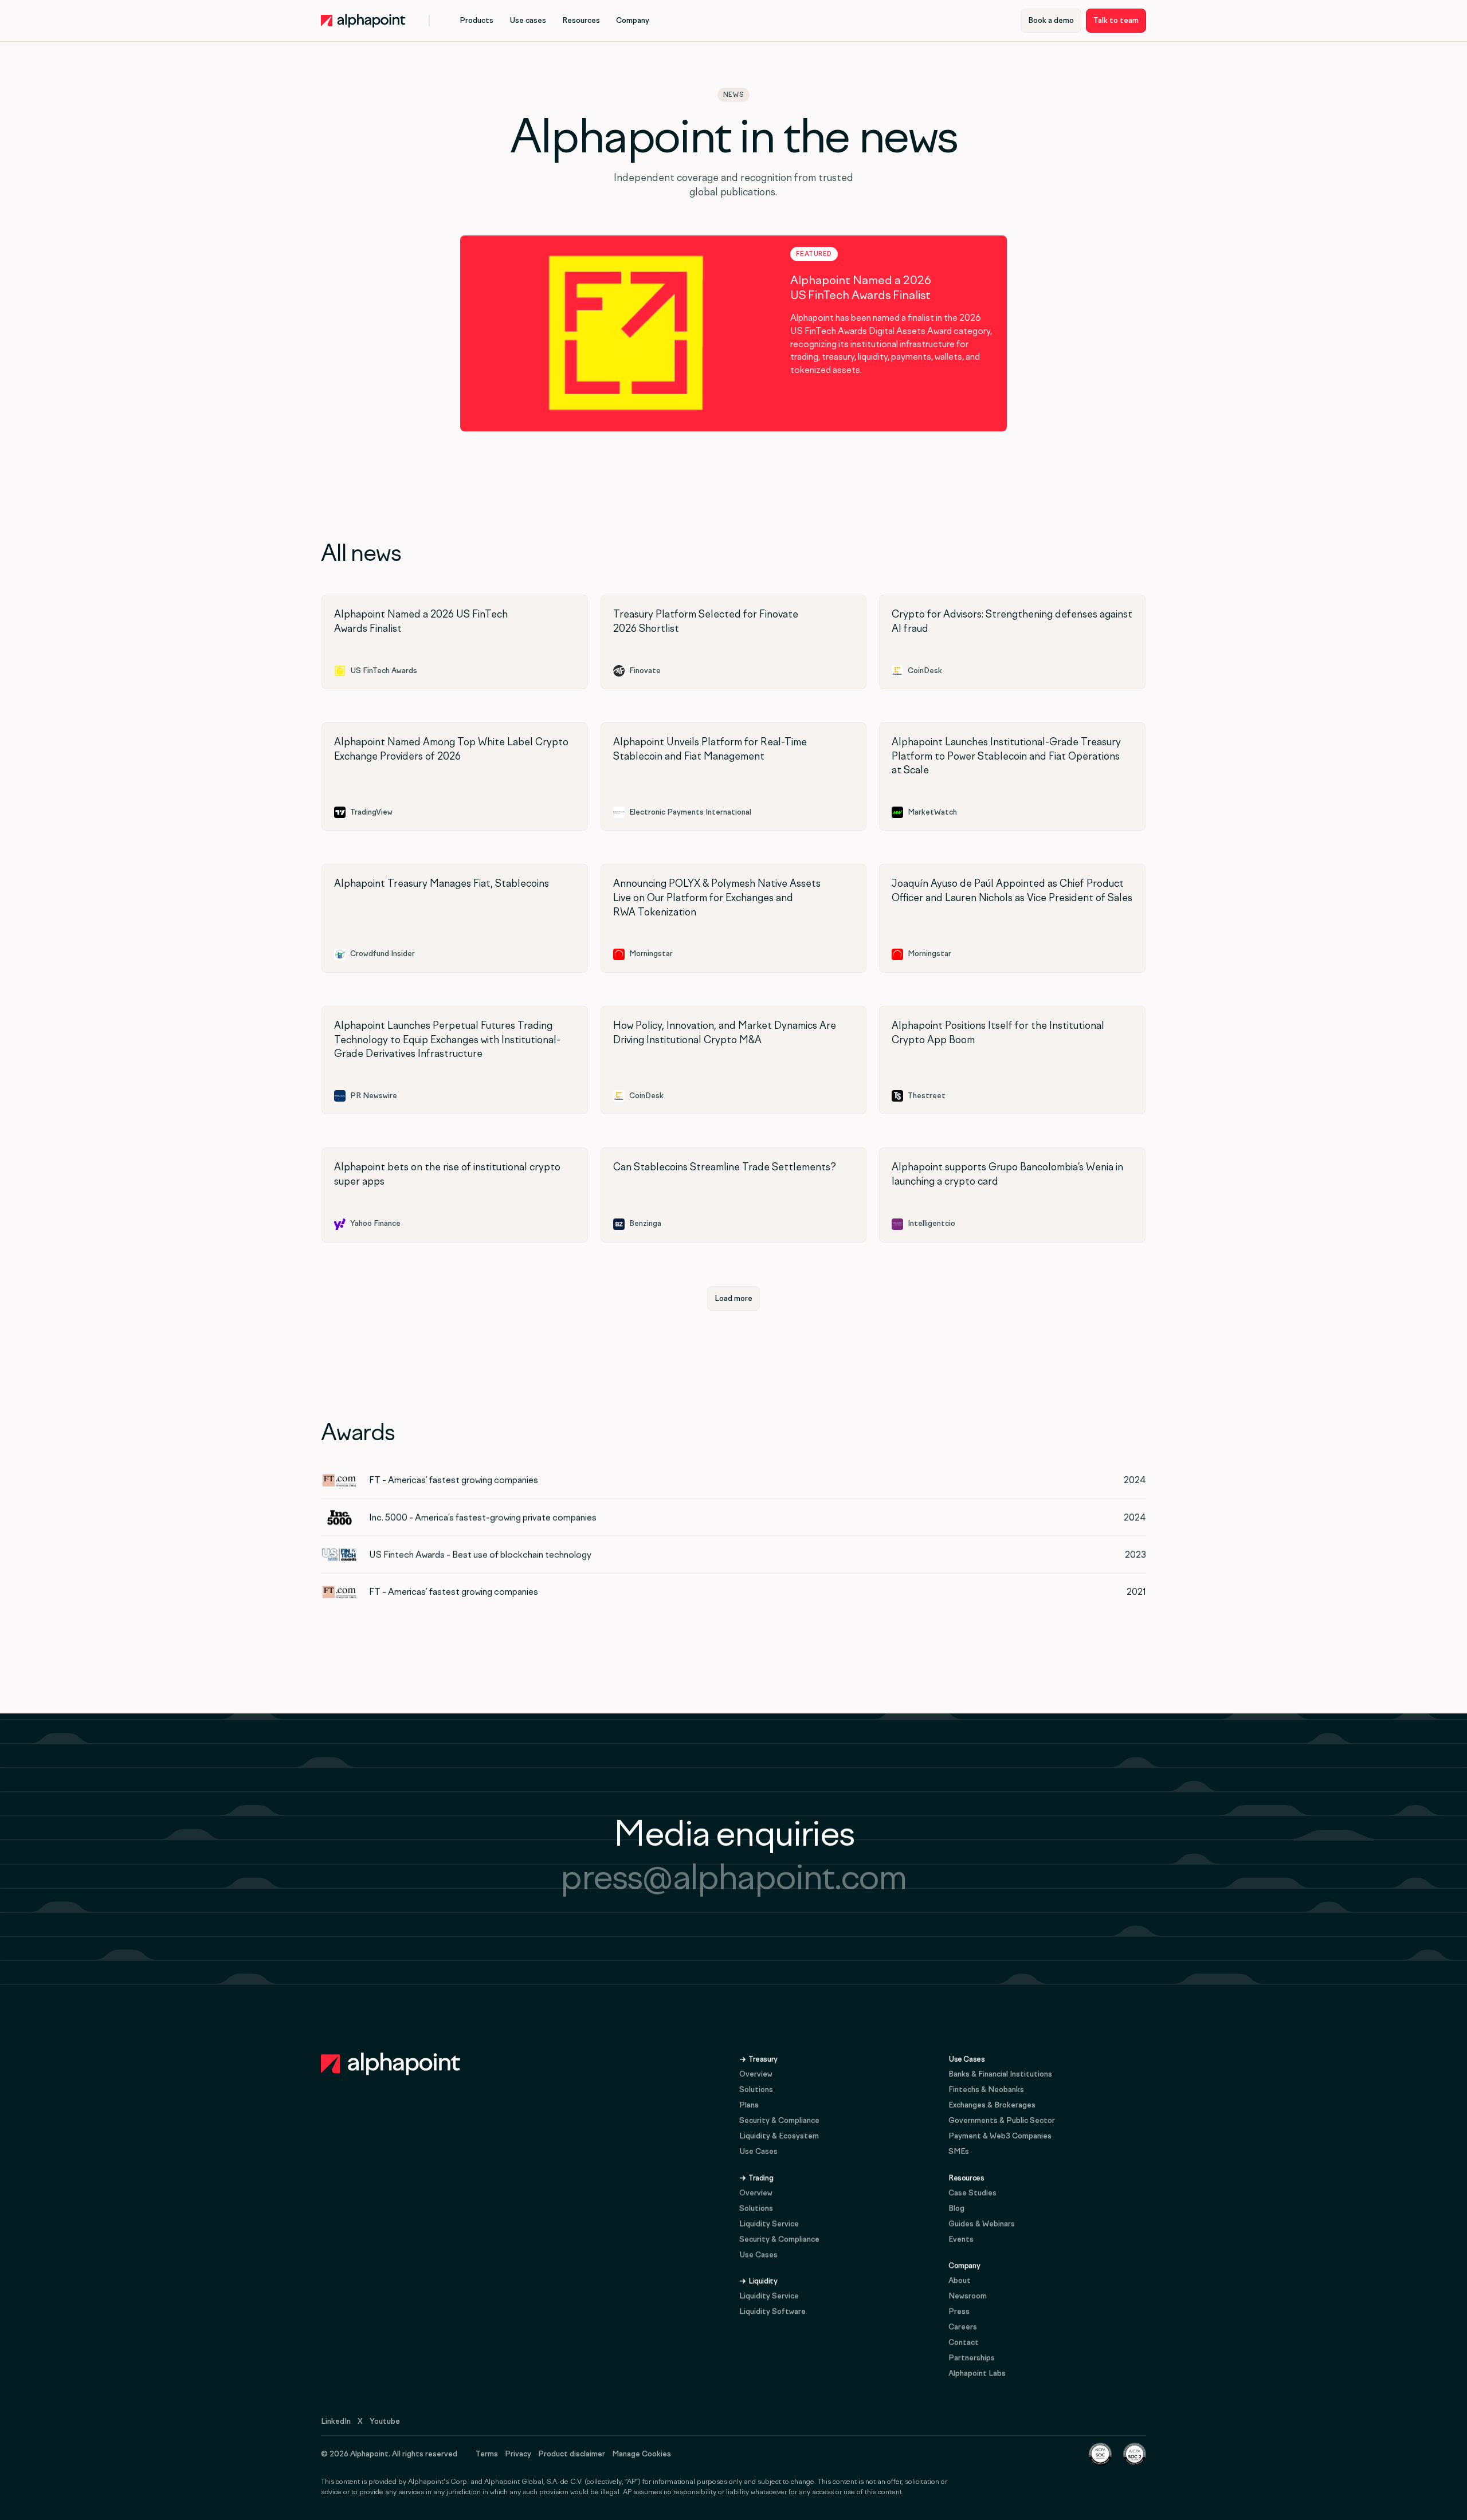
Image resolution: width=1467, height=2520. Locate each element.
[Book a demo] (1051, 21)
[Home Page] (363, 21)
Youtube (385, 2421)
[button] (476, 21)
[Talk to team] (1116, 21)
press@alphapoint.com (733, 1877)
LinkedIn (336, 2421)
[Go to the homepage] (391, 2064)
